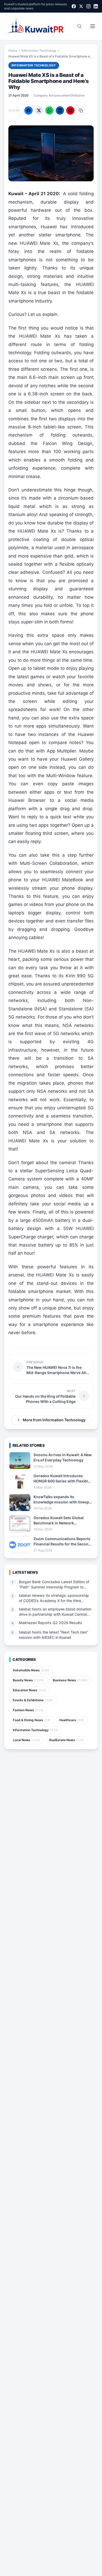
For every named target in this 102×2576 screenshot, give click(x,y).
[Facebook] (74, 6)
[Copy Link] (81, 110)
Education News (30, 1690)
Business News (70, 1680)
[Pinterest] (70, 110)
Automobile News (31, 1670)
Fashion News (28, 1710)
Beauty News (28, 1680)
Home (13, 51)
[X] (81, 6)
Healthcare (72, 1720)
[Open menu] (93, 26)
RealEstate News (67, 1740)
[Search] (80, 26)
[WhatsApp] (49, 110)
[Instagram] (88, 6)
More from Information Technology (54, 1420)
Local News (27, 1740)
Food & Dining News (32, 1720)
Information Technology (39, 51)
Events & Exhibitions (33, 1700)
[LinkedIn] (96, 6)
